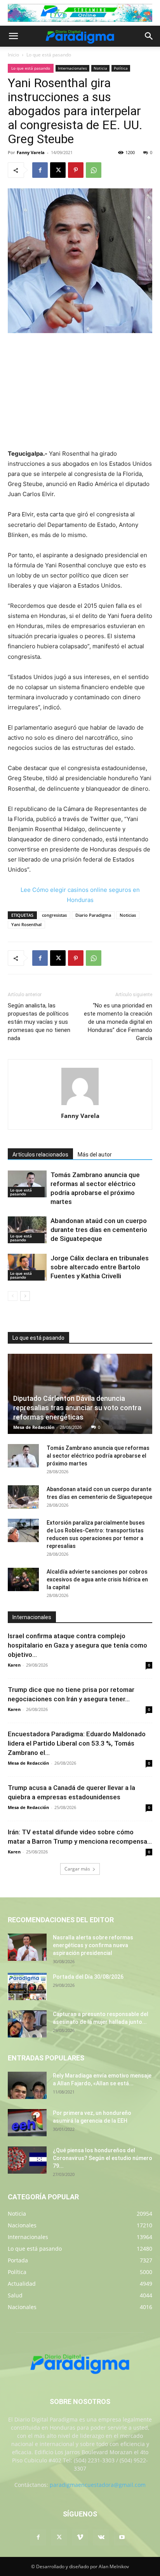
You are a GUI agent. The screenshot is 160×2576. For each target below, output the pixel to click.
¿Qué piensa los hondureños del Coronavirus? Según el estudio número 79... (103, 2158)
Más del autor (95, 1155)
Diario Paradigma (93, 915)
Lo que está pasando (49, 55)
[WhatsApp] (94, 170)
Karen (14, 1665)
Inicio (13, 55)
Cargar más (77, 1869)
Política (121, 68)
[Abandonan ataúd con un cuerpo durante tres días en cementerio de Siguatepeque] (27, 1230)
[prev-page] (13, 1296)
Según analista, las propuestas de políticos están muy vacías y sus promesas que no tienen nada (39, 1022)
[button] (13, 36)
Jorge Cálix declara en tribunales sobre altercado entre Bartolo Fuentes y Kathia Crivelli (100, 1267)
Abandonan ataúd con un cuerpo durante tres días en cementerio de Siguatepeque (99, 1230)
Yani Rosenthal (26, 924)
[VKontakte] (101, 2537)
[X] (58, 170)
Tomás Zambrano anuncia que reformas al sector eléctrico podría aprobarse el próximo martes (98, 1456)
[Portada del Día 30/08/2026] (27, 1986)
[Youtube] (122, 2537)
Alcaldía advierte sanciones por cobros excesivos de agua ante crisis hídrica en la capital (97, 1579)
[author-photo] (80, 1105)
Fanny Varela (31, 152)
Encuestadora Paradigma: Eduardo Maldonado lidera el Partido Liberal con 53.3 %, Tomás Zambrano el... (77, 1743)
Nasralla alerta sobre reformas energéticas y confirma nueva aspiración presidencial (93, 1945)
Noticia (100, 68)
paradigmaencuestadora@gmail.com (98, 2485)
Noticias (128, 915)
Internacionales (72, 68)
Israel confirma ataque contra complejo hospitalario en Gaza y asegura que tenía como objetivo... (77, 1645)
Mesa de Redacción (34, 1427)
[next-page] (25, 1296)
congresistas (54, 915)
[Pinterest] (76, 170)
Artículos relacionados (40, 1155)
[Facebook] (40, 170)
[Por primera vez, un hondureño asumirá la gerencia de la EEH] (27, 2123)
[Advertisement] (80, 392)
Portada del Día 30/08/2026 (88, 1977)
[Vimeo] (80, 2537)
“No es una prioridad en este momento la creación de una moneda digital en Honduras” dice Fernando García (118, 1022)
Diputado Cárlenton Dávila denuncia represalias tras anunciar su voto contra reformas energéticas (77, 1408)
